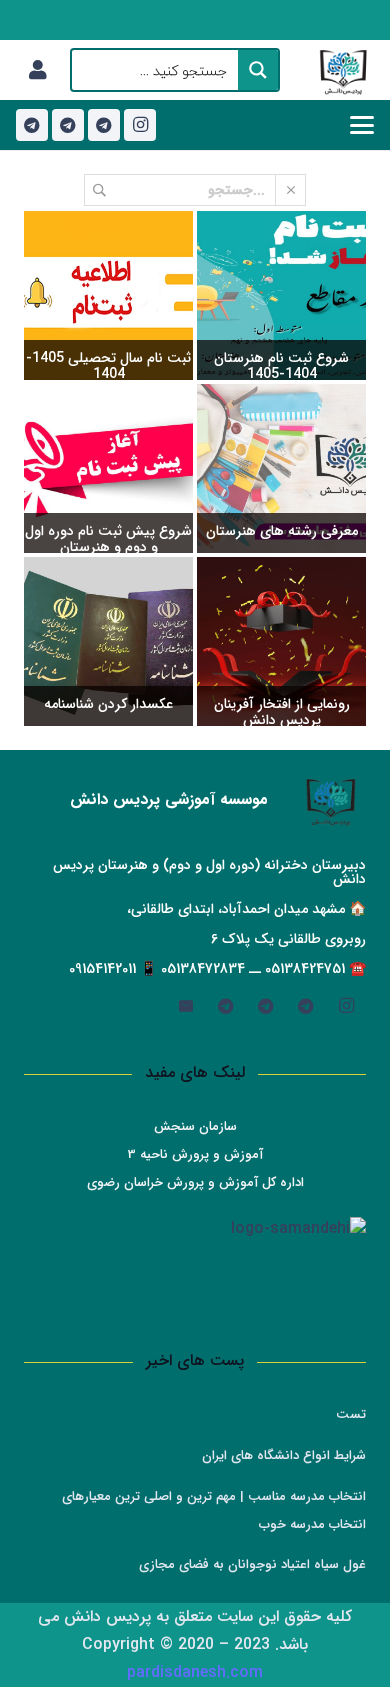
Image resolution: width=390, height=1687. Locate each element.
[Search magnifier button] (258, 70)
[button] (362, 125)
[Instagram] (140, 125)
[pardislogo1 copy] (343, 70)
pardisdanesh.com (195, 1672)
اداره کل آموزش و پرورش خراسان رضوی (195, 1182)
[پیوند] (38, 69)
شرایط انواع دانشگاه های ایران (284, 1455)
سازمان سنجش (195, 1126)
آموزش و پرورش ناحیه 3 (195, 1154)
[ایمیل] (186, 1006)
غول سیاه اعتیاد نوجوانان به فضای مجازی (252, 1564)
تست (351, 1414)
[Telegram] (104, 125)
